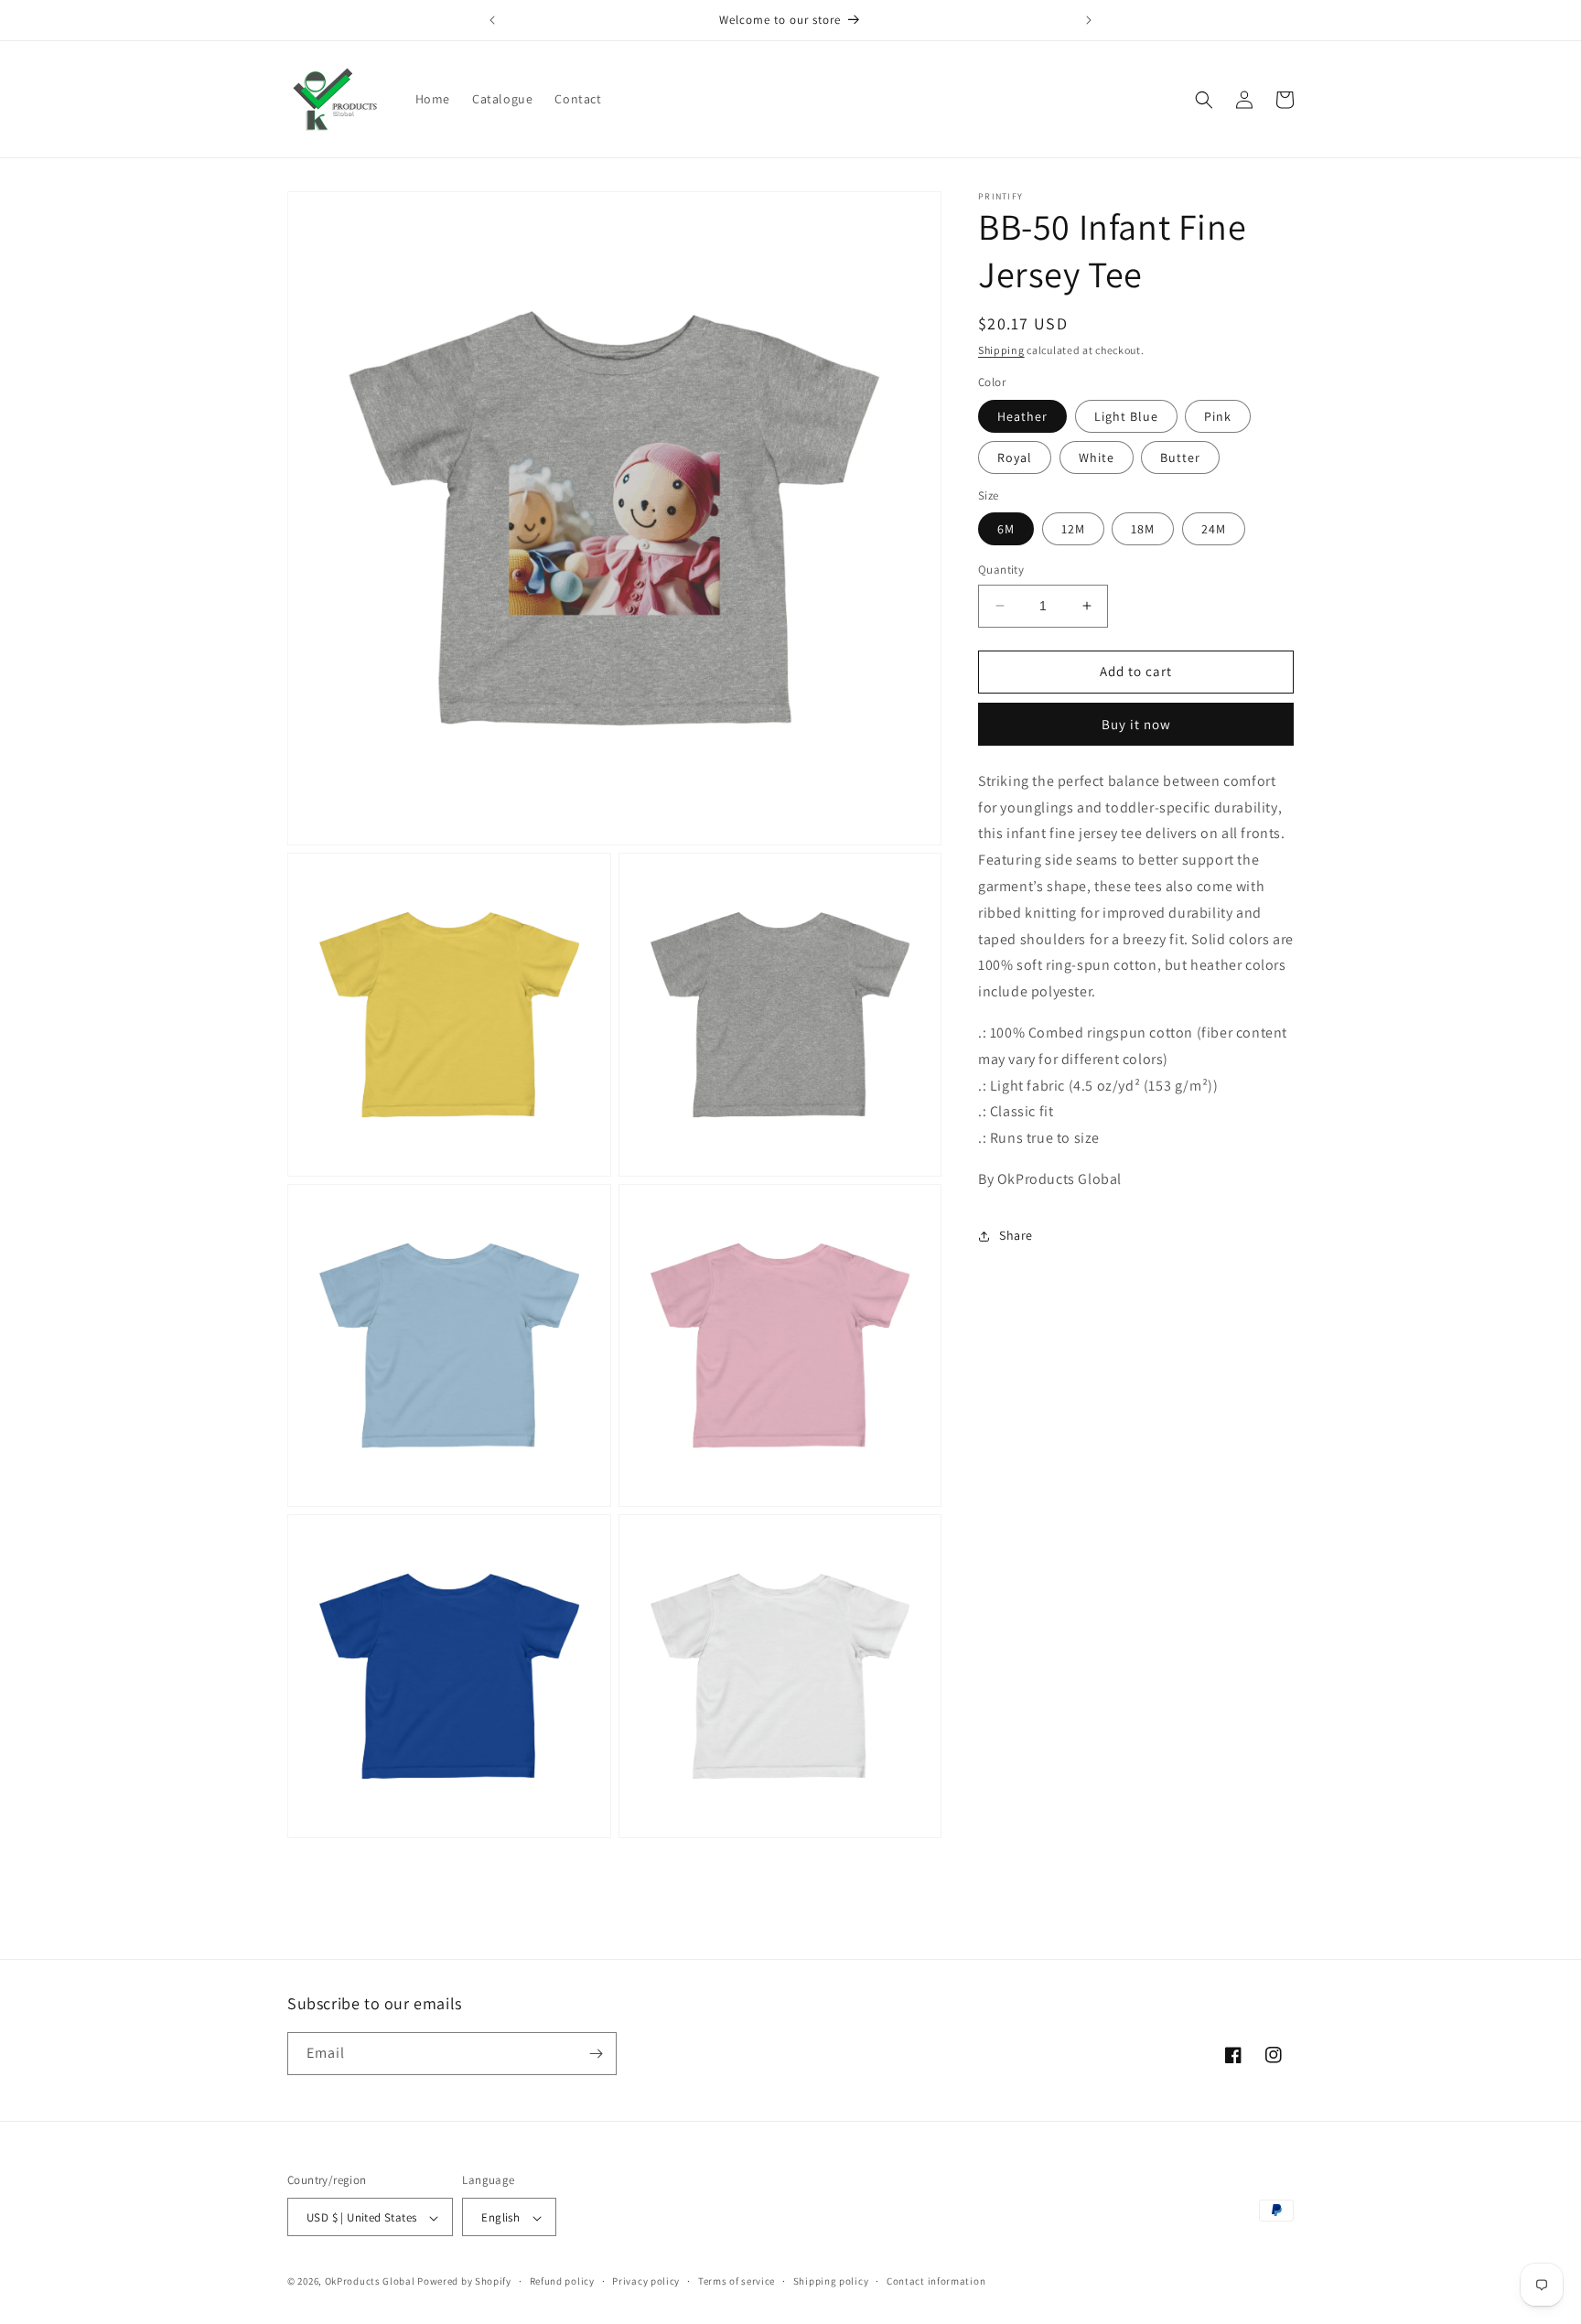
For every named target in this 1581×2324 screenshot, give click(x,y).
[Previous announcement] (492, 20)
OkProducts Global (370, 2282)
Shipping (1001, 350)
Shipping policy (831, 2281)
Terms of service (737, 2281)
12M (1073, 529)
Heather (1022, 416)
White (1097, 457)
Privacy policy (646, 2281)
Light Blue (1126, 416)
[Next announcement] (1089, 20)
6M (1006, 529)
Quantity (1001, 570)
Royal (1015, 457)
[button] (1204, 100)
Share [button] (1016, 1235)
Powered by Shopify (464, 2282)
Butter (1180, 457)
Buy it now (1136, 724)
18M (1143, 529)
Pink (1218, 416)
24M (1214, 529)
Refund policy (562, 2281)
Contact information (936, 2281)
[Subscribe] (596, 2054)
